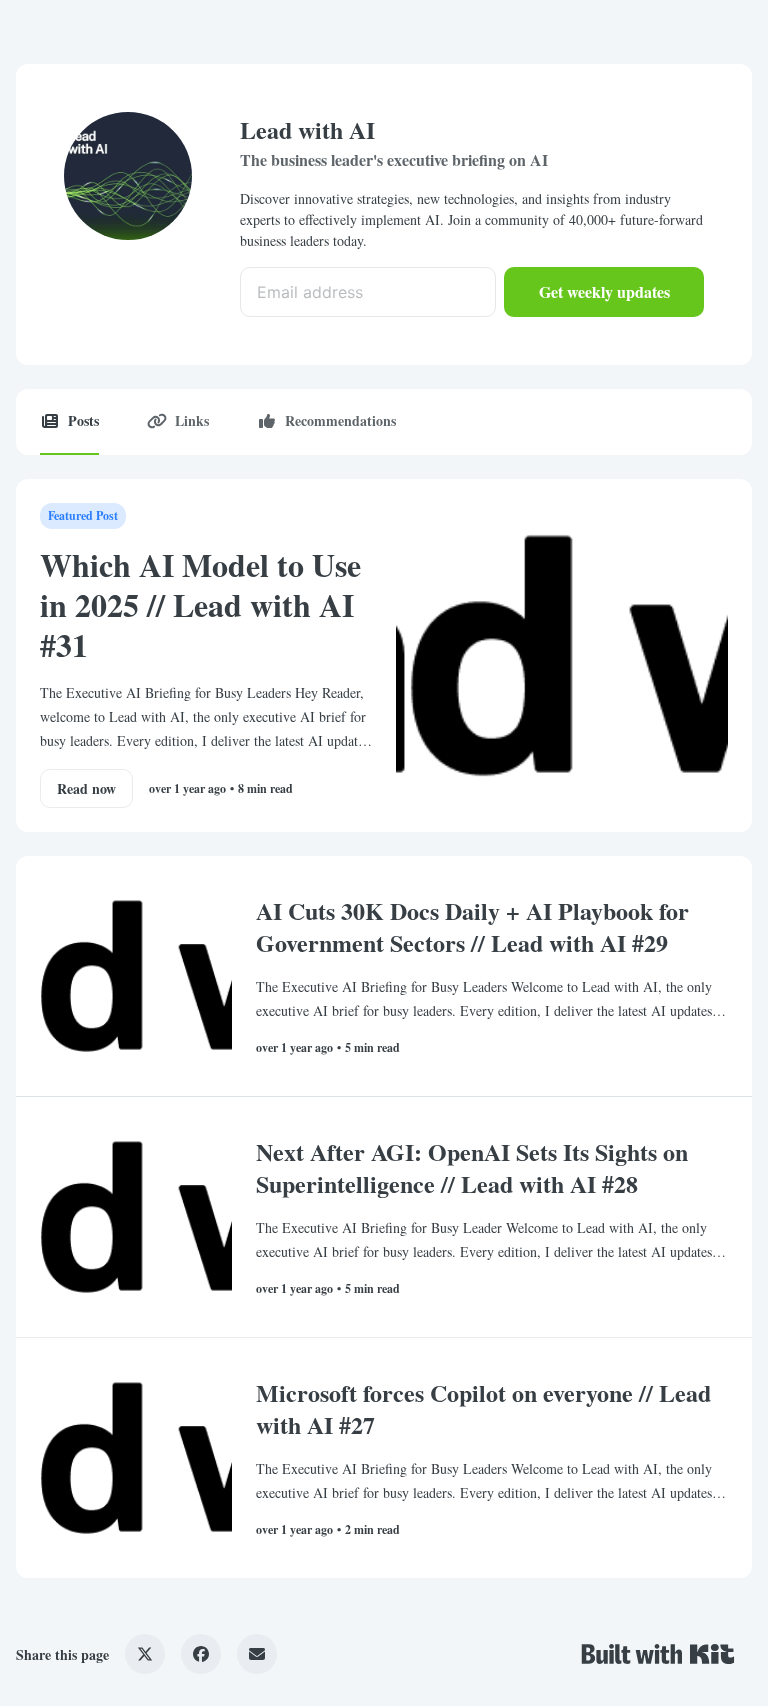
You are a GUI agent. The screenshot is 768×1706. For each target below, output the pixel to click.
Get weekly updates (604, 291)
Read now (86, 788)
